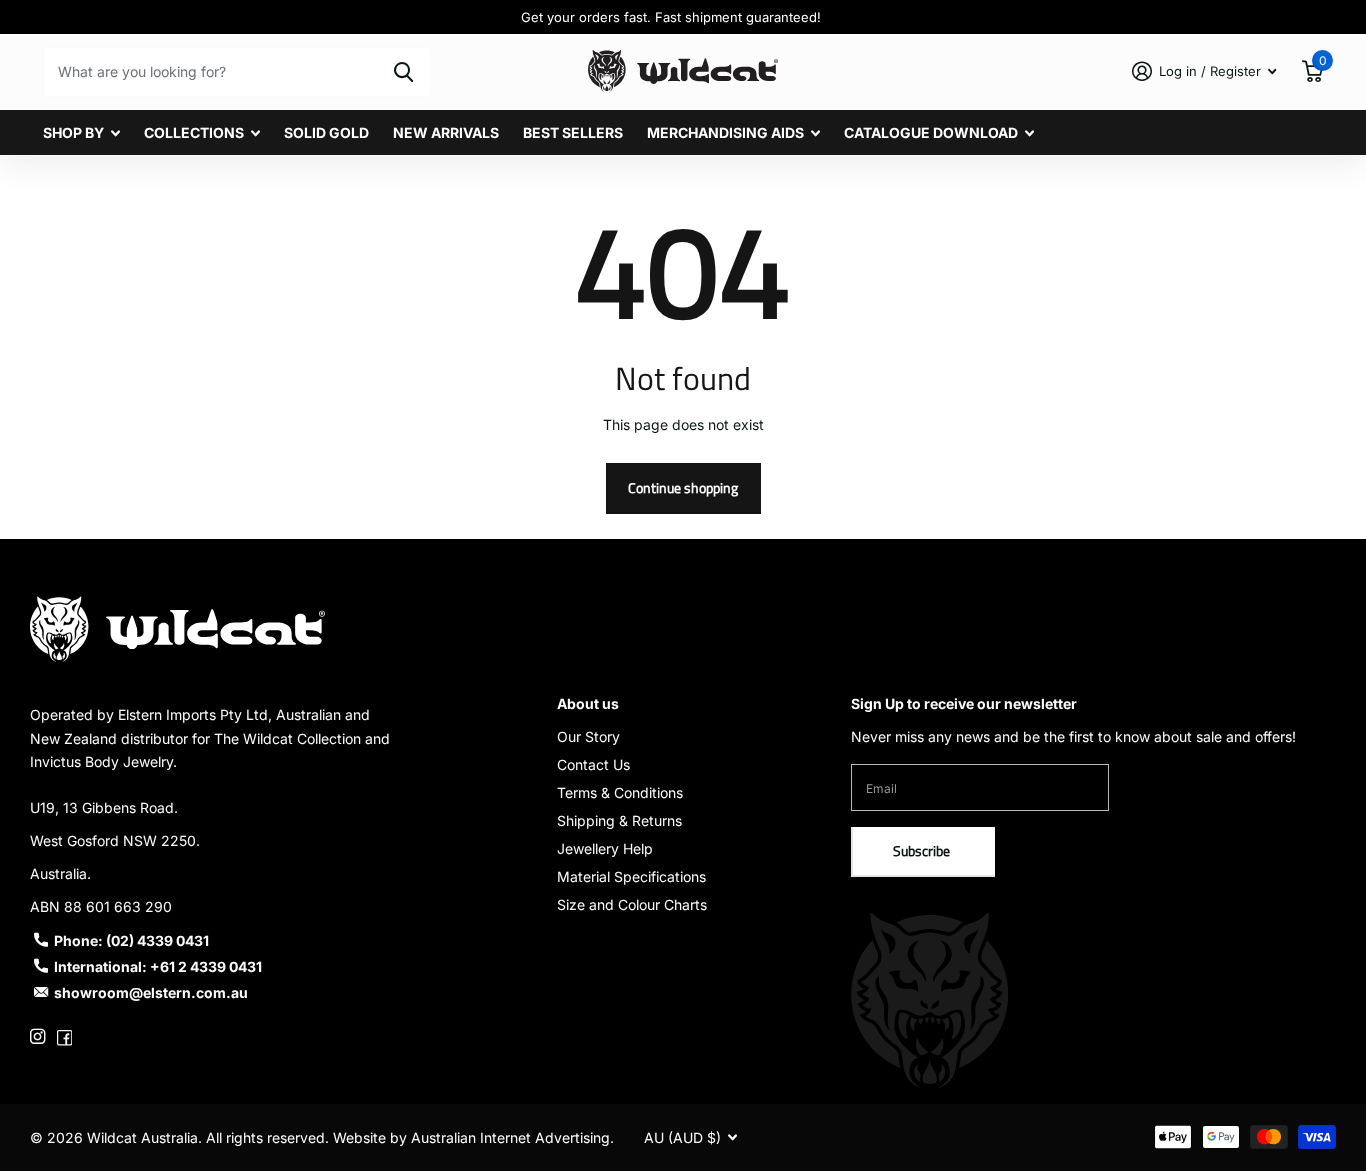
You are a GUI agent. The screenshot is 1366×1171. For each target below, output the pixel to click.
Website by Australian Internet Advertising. (473, 1137)
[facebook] (64, 1036)
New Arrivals (446, 132)
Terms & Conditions (620, 792)
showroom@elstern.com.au (151, 992)
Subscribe (923, 850)
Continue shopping (683, 487)
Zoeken (403, 72)
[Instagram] (37, 1036)
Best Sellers (573, 132)
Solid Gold (326, 132)
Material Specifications (631, 876)
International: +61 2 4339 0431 (158, 966)
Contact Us (593, 764)
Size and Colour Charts (632, 904)
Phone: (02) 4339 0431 (131, 940)
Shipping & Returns (619, 820)
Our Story (588, 736)
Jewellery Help (605, 848)
